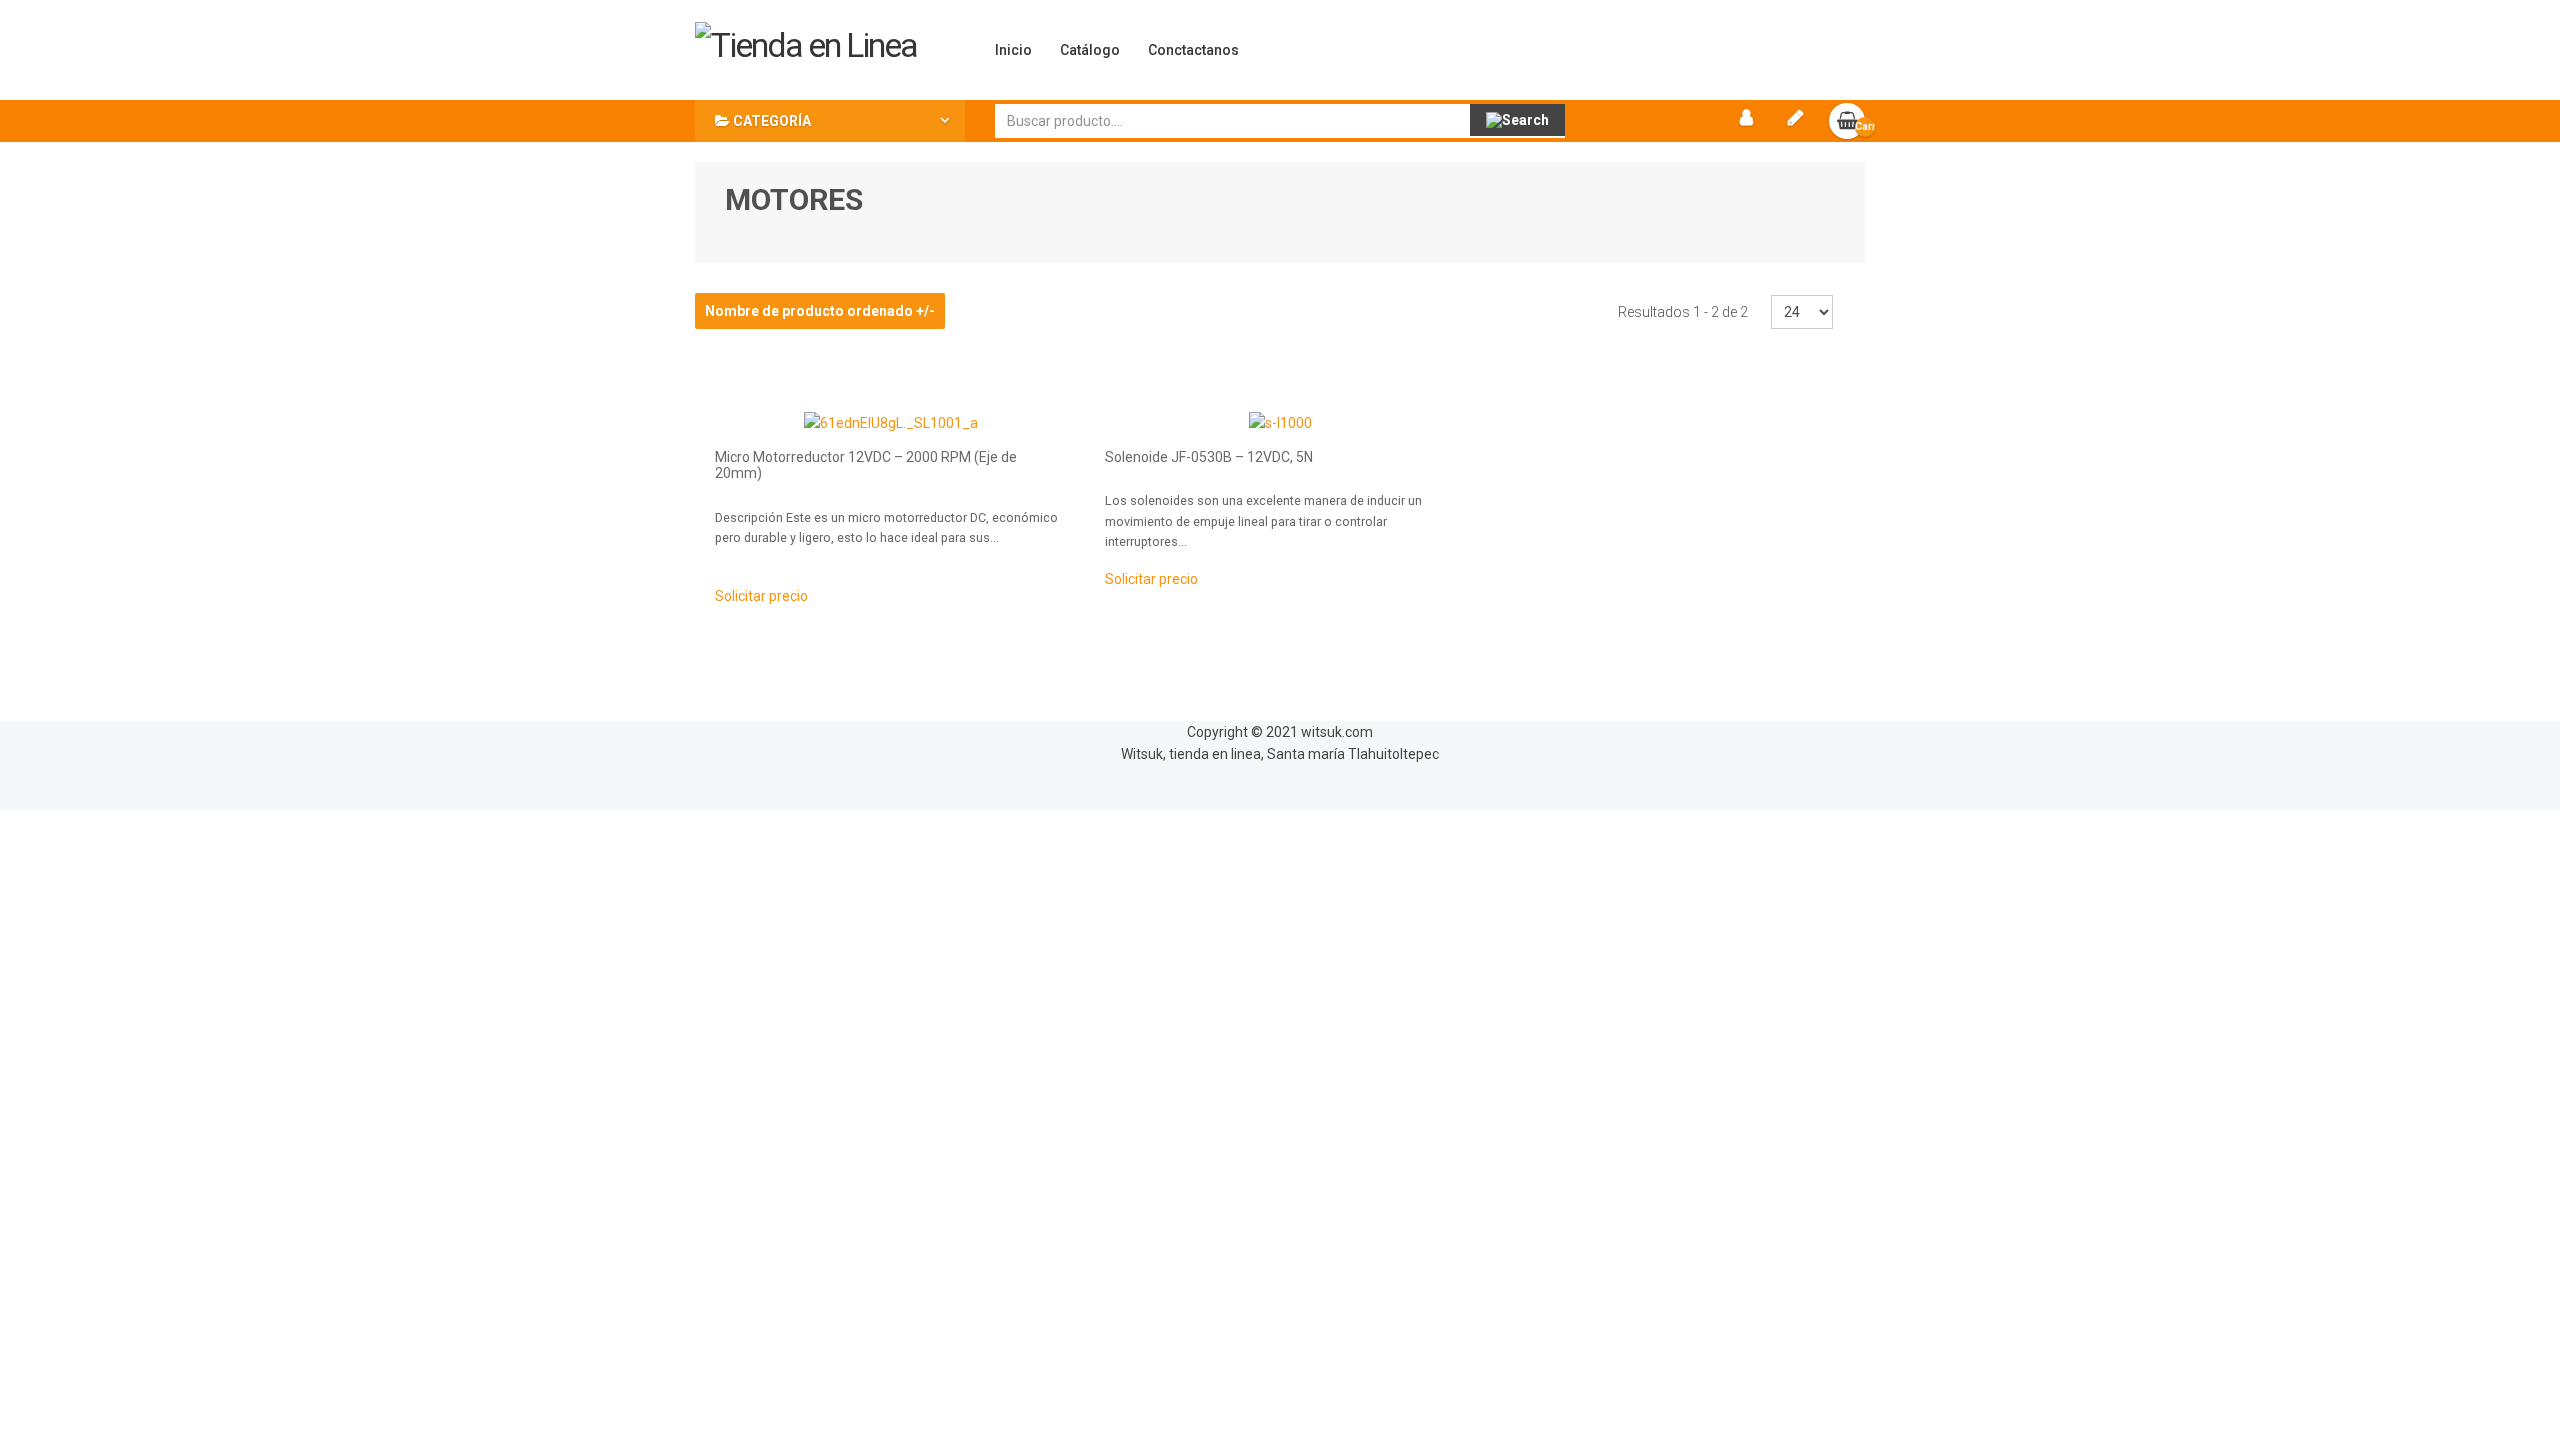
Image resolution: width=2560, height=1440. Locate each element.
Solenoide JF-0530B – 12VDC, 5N (1209, 457)
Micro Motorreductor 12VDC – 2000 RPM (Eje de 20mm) (866, 465)
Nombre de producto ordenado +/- (820, 311)
